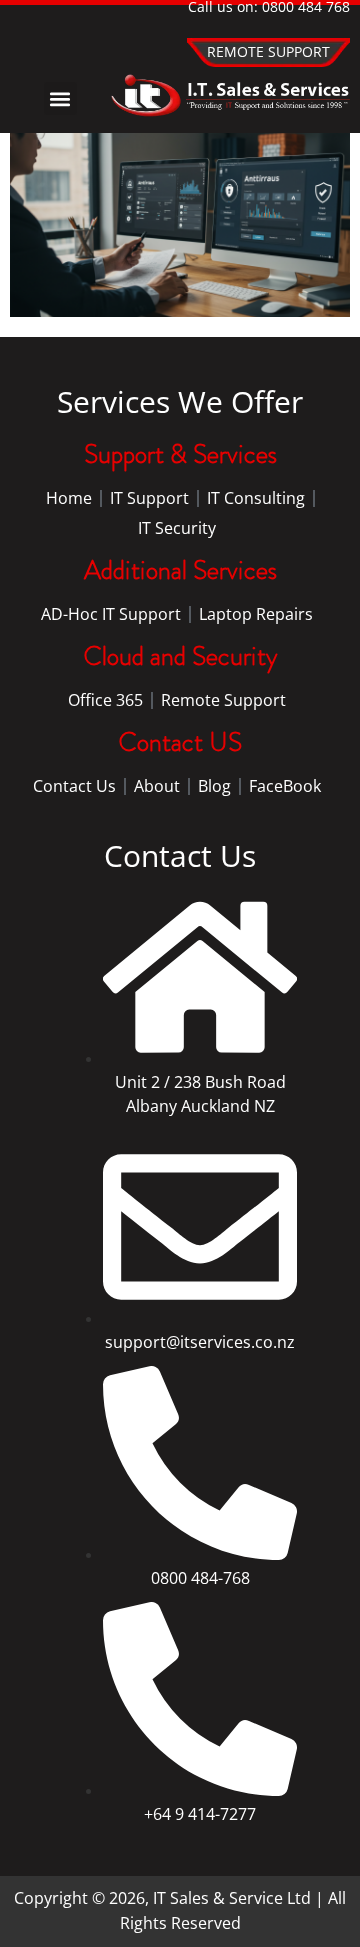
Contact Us (74, 786)
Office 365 (105, 700)
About (157, 786)
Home (69, 498)
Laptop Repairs (256, 614)
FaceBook (285, 786)
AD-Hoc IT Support (111, 614)
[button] (60, 98)
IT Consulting (256, 498)
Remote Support (223, 700)
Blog (214, 786)
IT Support (149, 498)
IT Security (177, 528)
